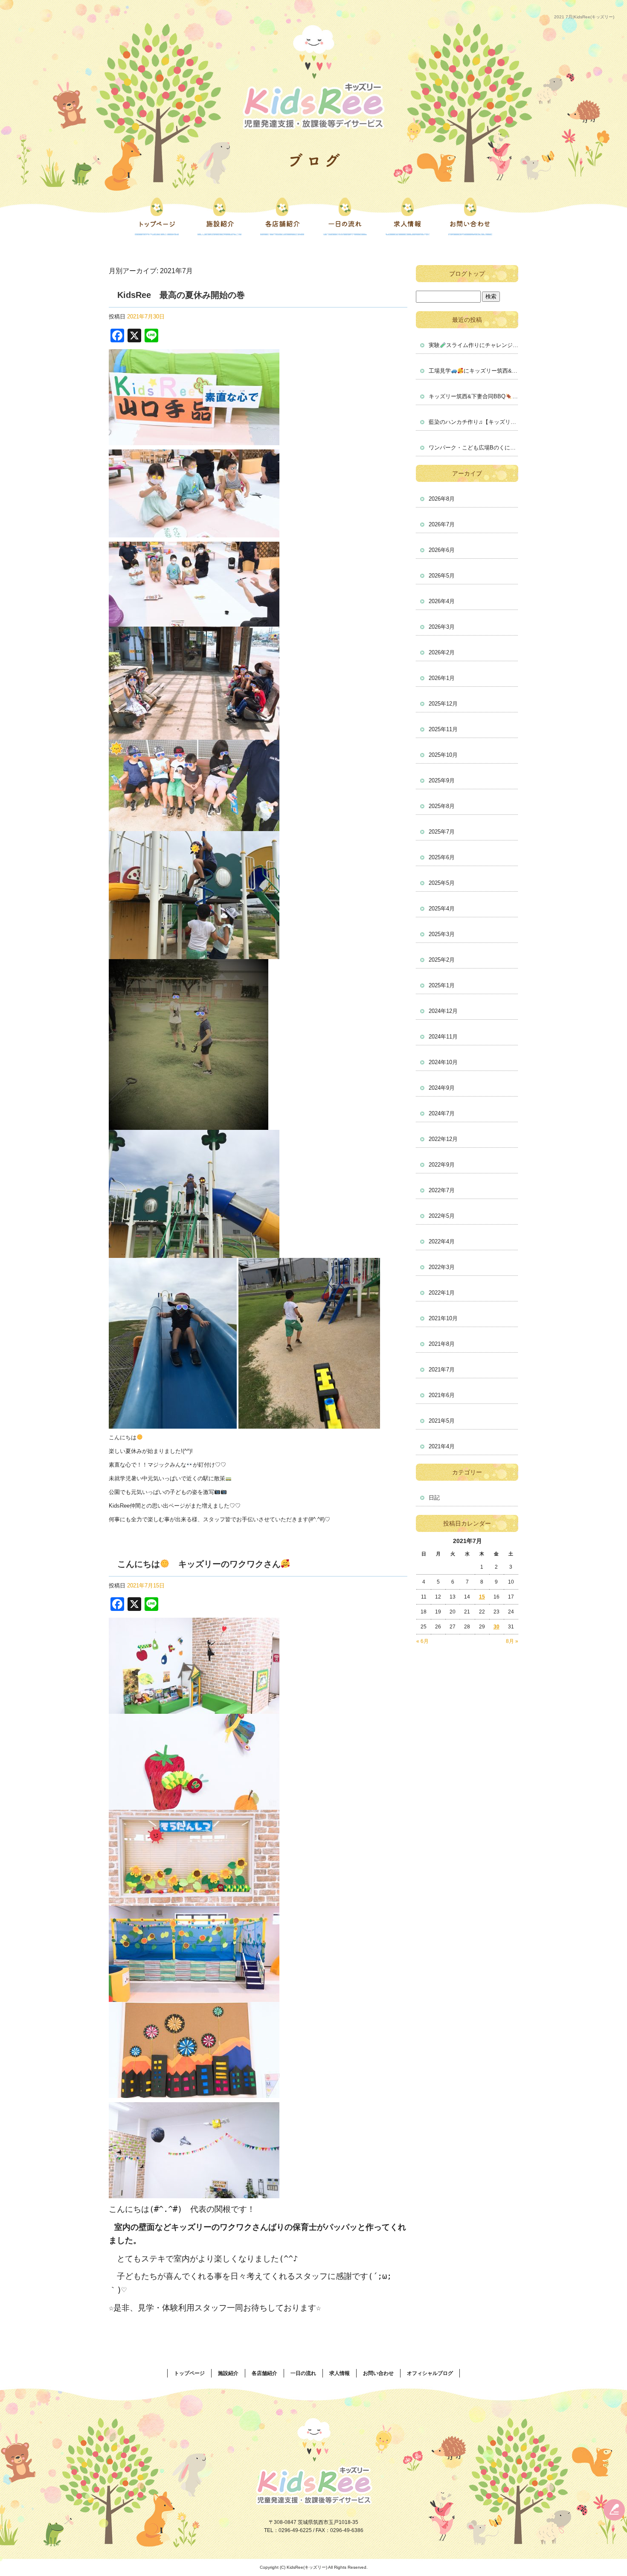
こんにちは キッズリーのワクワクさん (199, 1564)
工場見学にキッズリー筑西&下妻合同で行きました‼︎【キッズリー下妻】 (473, 371)
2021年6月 (442, 1395)
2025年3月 (442, 934)
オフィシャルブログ (430, 2373)
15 (482, 1597)
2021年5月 (442, 1421)
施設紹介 (219, 216)
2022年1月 (442, 1293)
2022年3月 (442, 1267)
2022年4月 (442, 1241)
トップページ (157, 216)
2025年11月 (443, 729)
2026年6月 (442, 550)
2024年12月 (443, 1011)
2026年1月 (442, 678)
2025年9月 (442, 780)
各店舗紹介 (282, 216)
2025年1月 (442, 985)
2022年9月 (442, 1165)
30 (496, 1627)
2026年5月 (442, 576)
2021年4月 (442, 1446)
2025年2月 (442, 960)
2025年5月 (442, 883)
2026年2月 (442, 652)
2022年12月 (443, 1139)
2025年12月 (443, 704)
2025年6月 (442, 857)
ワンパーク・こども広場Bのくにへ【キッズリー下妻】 (473, 448)
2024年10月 (443, 1062)
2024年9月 (442, 1088)
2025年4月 (442, 909)
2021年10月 (443, 1318)
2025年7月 (442, 832)
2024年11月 (443, 1037)
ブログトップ (467, 274)
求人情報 (408, 216)
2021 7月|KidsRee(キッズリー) (584, 17)
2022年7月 (442, 1190)
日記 (434, 1498)
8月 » (512, 1641)
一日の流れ (345, 216)
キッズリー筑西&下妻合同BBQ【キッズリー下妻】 (473, 396)
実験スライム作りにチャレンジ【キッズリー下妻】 (473, 345)
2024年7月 (442, 1113)
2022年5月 (442, 1216)
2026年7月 (442, 524)
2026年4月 (442, 601)
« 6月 (422, 1641)
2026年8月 (442, 499)
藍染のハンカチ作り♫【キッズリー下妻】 (473, 422)
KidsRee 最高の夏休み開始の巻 (181, 295)
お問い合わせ (470, 216)
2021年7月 (442, 1370)
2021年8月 (442, 1344)
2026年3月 (442, 627)
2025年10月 (443, 755)
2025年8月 (442, 806)
